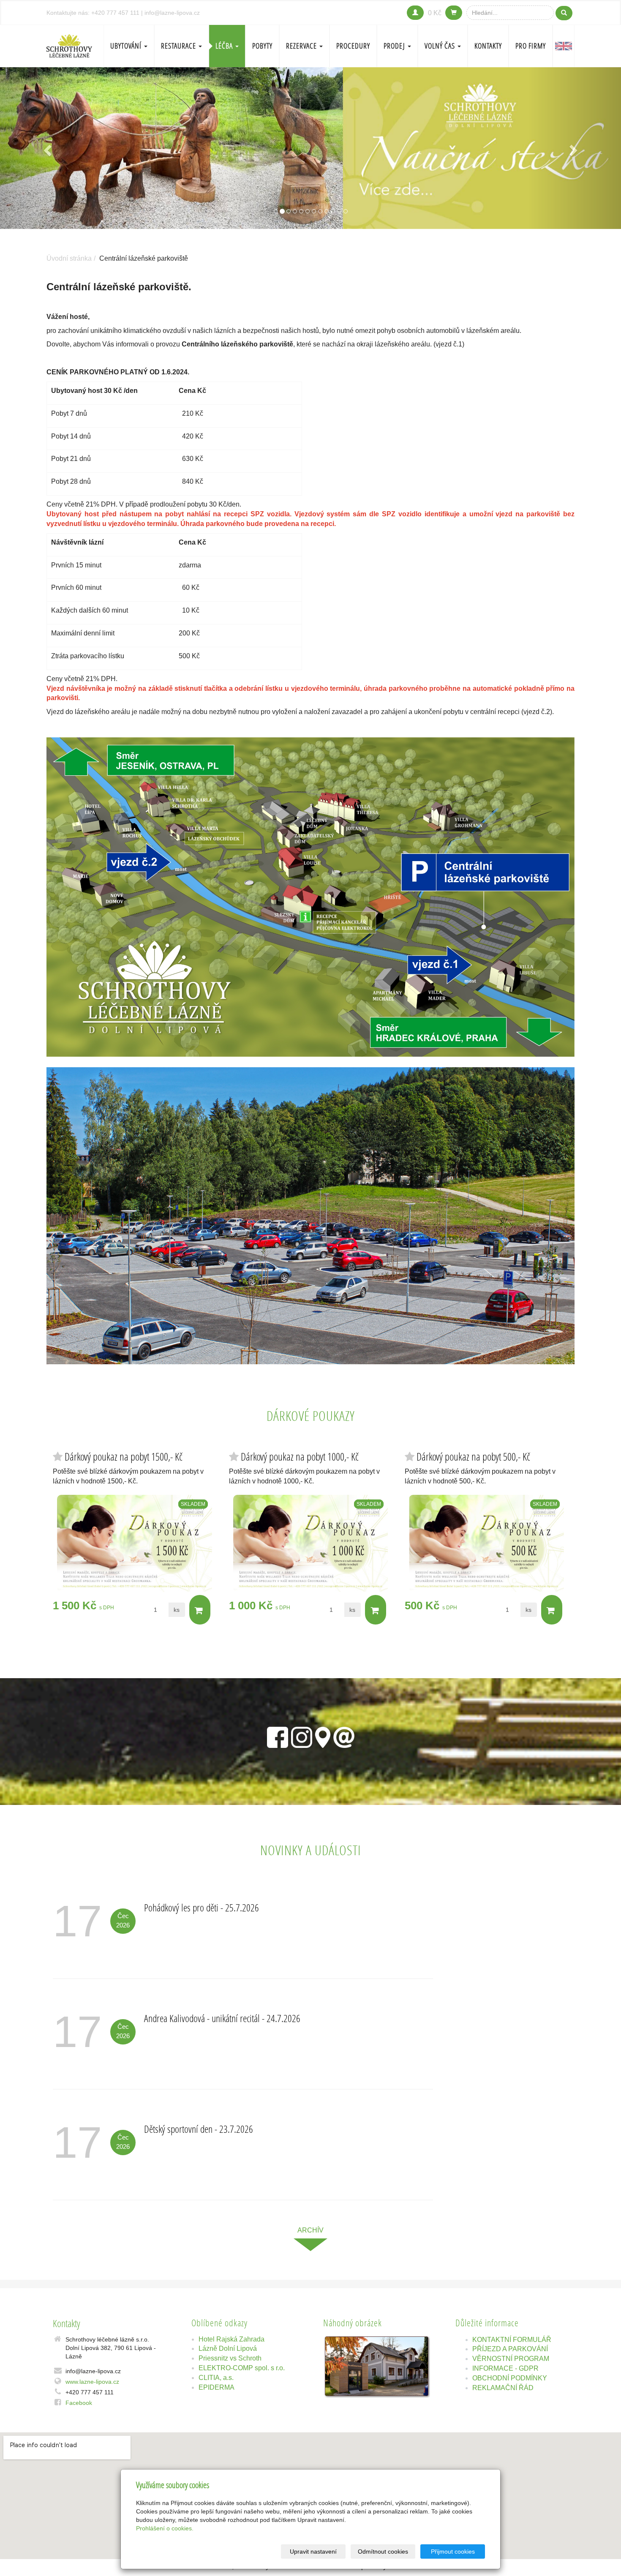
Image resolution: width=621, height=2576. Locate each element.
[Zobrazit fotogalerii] (377, 2366)
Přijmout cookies (453, 2551)
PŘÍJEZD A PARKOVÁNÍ (510, 2349)
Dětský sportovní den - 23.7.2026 (199, 2129)
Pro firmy (531, 46)
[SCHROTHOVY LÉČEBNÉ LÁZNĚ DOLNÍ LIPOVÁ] (69, 45)
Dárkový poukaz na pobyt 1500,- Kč (124, 1457)
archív (310, 2230)
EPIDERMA (217, 2387)
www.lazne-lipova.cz (92, 2382)
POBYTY (262, 46)
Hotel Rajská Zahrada (232, 2339)
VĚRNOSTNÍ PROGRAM (511, 2359)
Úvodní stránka (69, 258)
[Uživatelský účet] (415, 13)
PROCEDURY (353, 46)
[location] (323, 1736)
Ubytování (127, 46)
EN (564, 46)
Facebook (79, 2403)
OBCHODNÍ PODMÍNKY (510, 2378)
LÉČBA (225, 46)
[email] (344, 1736)
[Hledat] (564, 13)
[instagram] (302, 1736)
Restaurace (179, 46)
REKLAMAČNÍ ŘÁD (503, 2388)
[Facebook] (278, 1736)
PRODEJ (395, 46)
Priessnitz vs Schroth (230, 2358)
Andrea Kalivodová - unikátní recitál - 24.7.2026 (222, 2018)
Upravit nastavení (313, 2551)
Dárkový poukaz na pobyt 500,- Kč (473, 1457)
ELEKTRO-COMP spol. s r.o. (242, 2368)
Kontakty (488, 46)
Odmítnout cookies (383, 2551)
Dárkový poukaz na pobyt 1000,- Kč (300, 1457)
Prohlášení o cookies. (165, 2528)
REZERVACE (302, 46)
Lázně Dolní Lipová (228, 2348)
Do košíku (200, 1610)
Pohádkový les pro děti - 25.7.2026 (202, 1907)
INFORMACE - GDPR (505, 2368)
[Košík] (454, 13)
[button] (47, 148)
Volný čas (441, 46)
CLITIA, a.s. (216, 2378)
